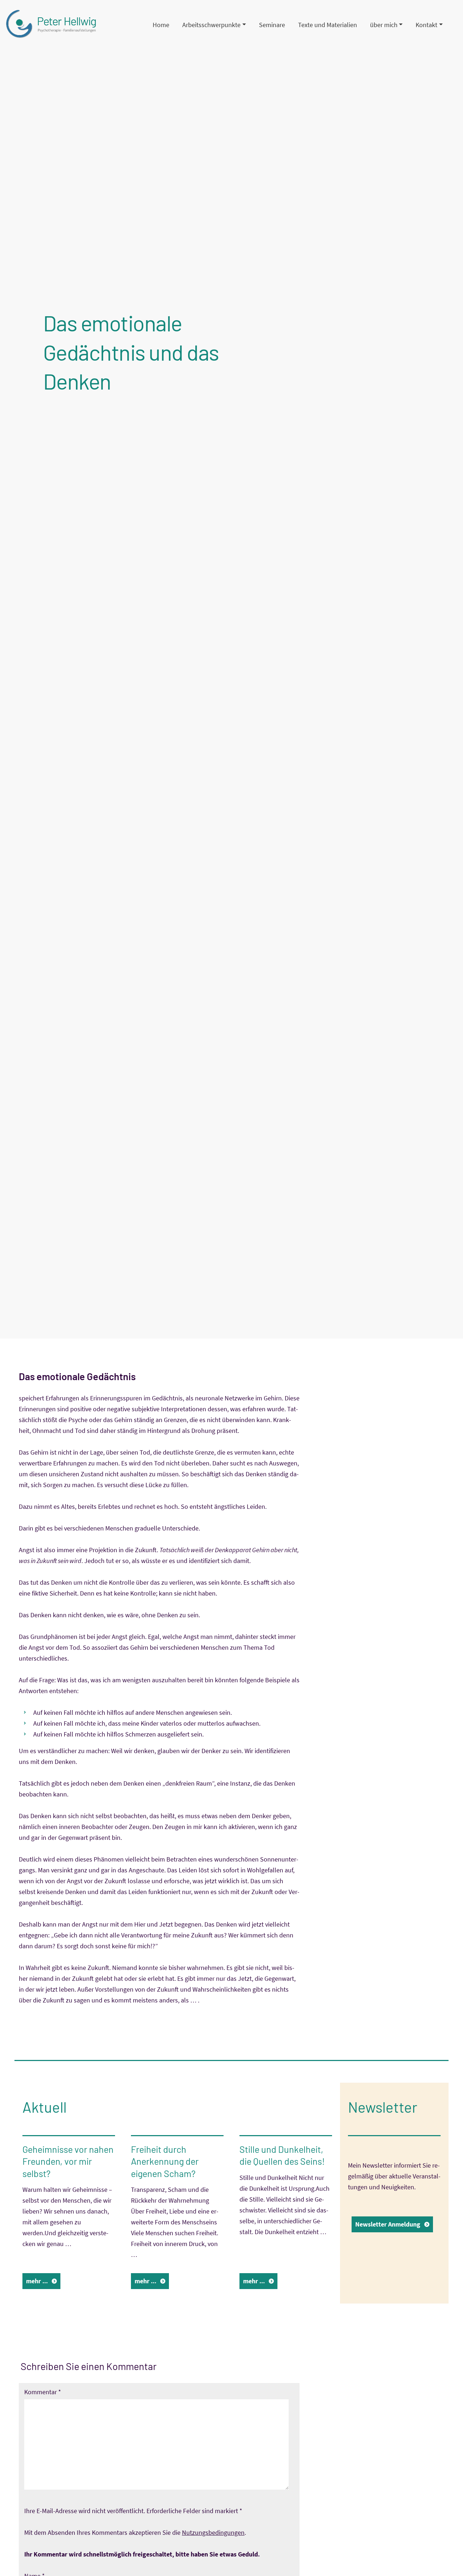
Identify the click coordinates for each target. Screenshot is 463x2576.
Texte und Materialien (328, 25)
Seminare (272, 25)
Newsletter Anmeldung (388, 2224)
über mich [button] (384, 25)
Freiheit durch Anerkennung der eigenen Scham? (165, 2161)
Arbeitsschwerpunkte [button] (211, 25)
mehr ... (37, 2281)
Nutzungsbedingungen (213, 2532)
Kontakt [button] (426, 25)
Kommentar (43, 2392)
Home (161, 25)
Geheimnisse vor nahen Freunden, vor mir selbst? (68, 2161)
